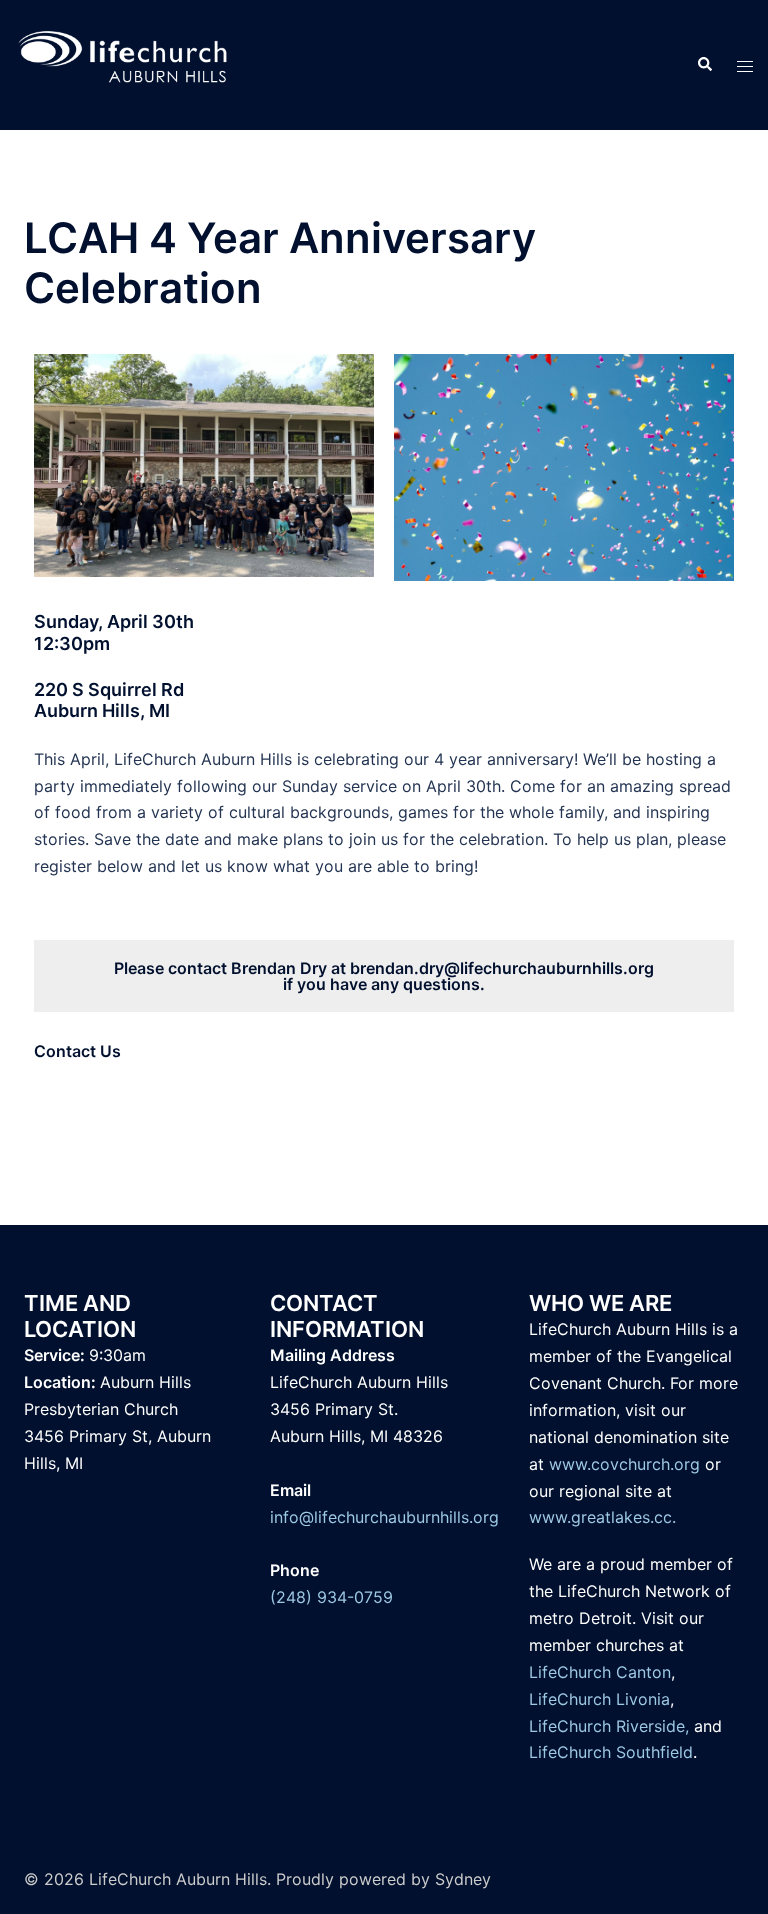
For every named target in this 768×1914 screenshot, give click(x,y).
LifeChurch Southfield (611, 1752)
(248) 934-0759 (331, 1597)
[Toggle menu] (745, 65)
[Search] (704, 65)
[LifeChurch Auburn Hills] (124, 63)
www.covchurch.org (624, 1464)
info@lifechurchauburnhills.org (384, 1517)
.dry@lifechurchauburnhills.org (534, 968)
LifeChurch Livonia (599, 1699)
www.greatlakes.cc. (602, 1517)
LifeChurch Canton (600, 1672)
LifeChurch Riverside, (609, 1726)
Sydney (463, 1879)
